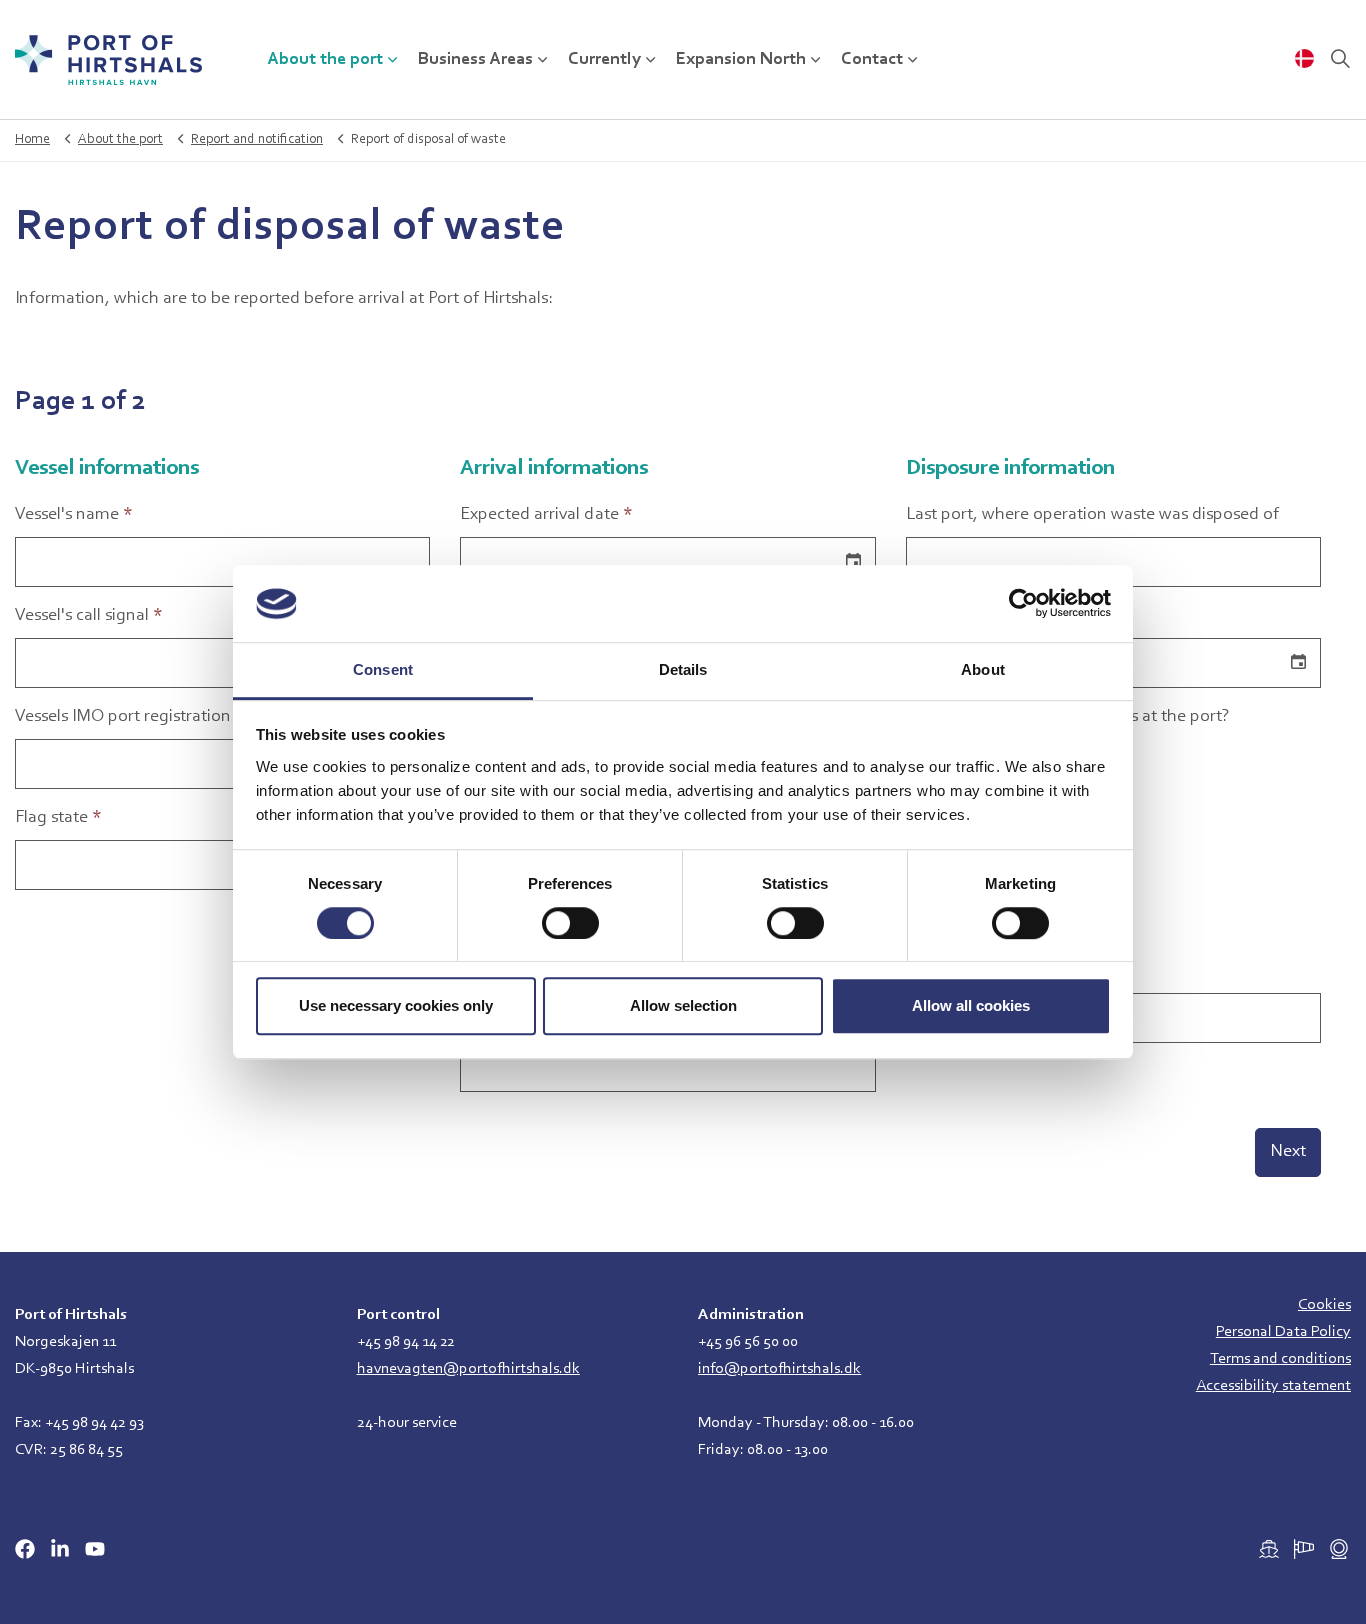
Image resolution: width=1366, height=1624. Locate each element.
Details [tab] (683, 669)
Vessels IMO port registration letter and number (193, 717)
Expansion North (741, 60)
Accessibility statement (1273, 1386)
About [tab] (983, 669)
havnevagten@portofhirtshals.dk (468, 1369)
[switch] (570, 923)
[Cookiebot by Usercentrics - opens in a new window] (1023, 604)
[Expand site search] (1340, 60)
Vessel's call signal (89, 616)
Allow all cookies (971, 1005)
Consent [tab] (383, 669)
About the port (325, 60)
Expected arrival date (546, 515)
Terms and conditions (1280, 1359)
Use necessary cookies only (396, 1005)
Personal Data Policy (1283, 1332)
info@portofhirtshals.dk (779, 1369)
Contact (872, 60)
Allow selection (683, 1005)
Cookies (1324, 1305)
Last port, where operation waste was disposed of (1092, 515)
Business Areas (475, 60)
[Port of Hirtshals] (108, 60)
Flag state (58, 818)
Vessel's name (74, 515)
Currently (604, 60)
